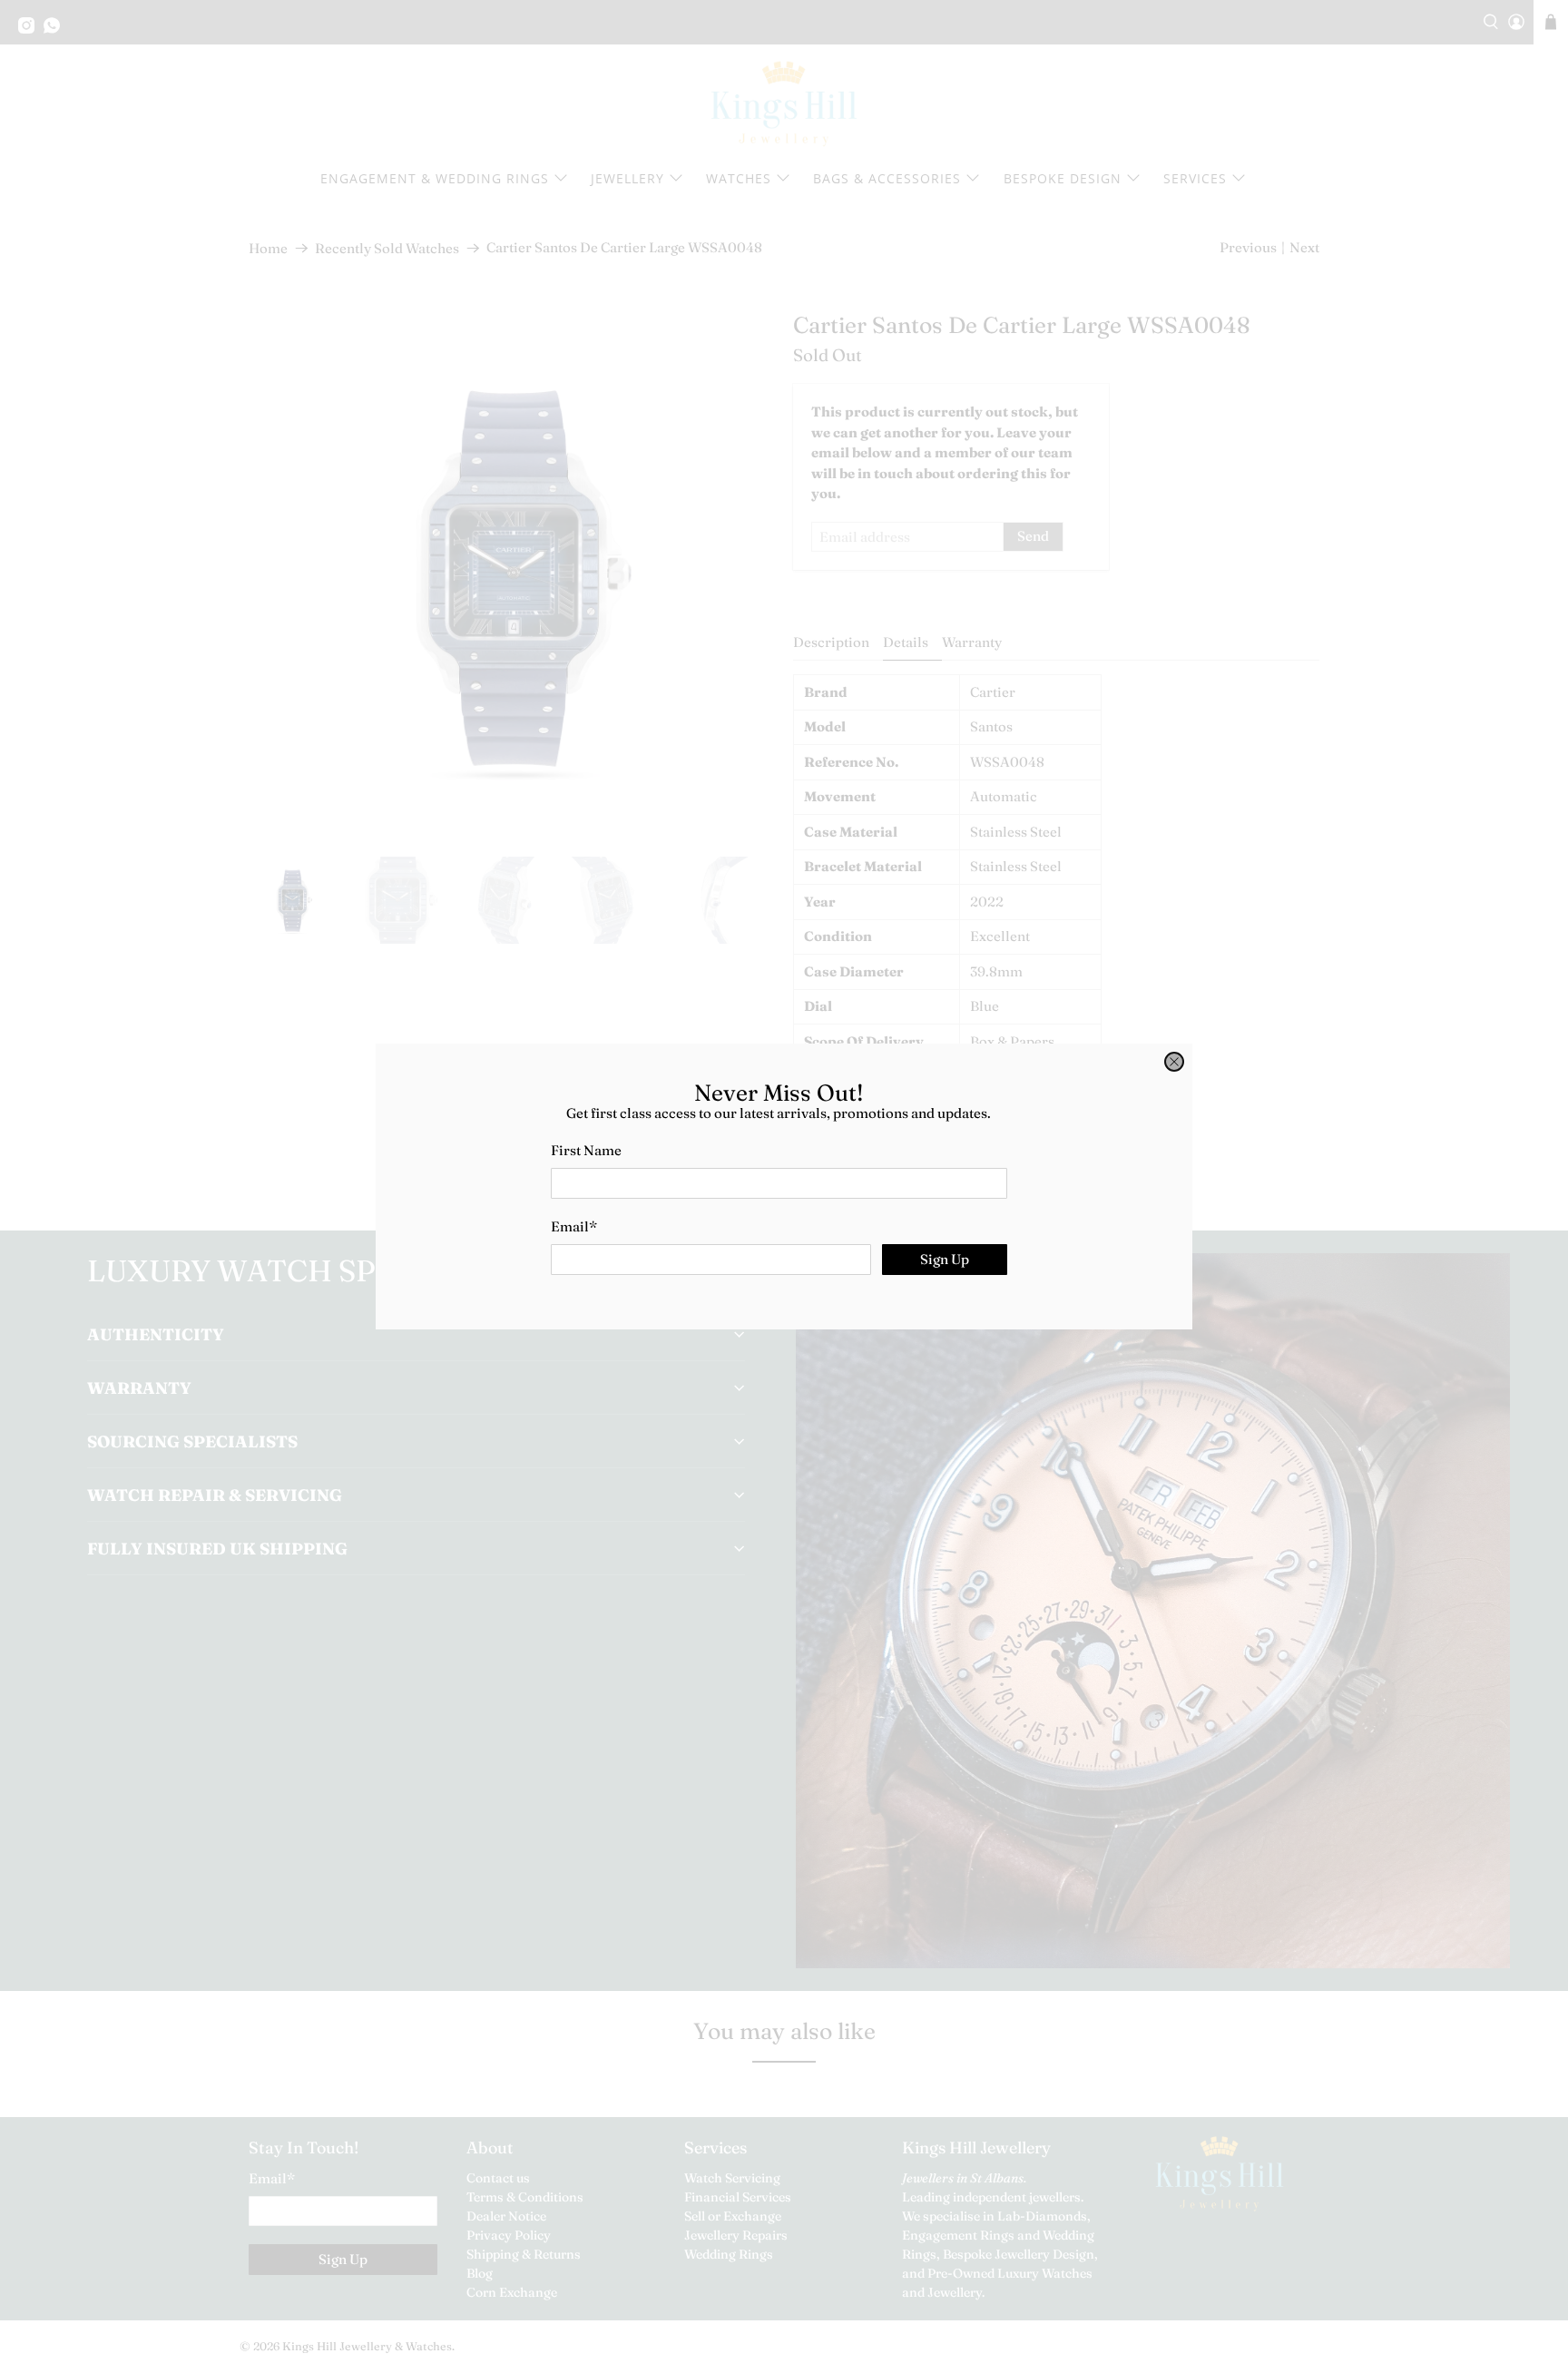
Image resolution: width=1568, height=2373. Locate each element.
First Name (586, 1150)
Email (574, 1226)
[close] (1174, 1062)
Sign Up (945, 1259)
